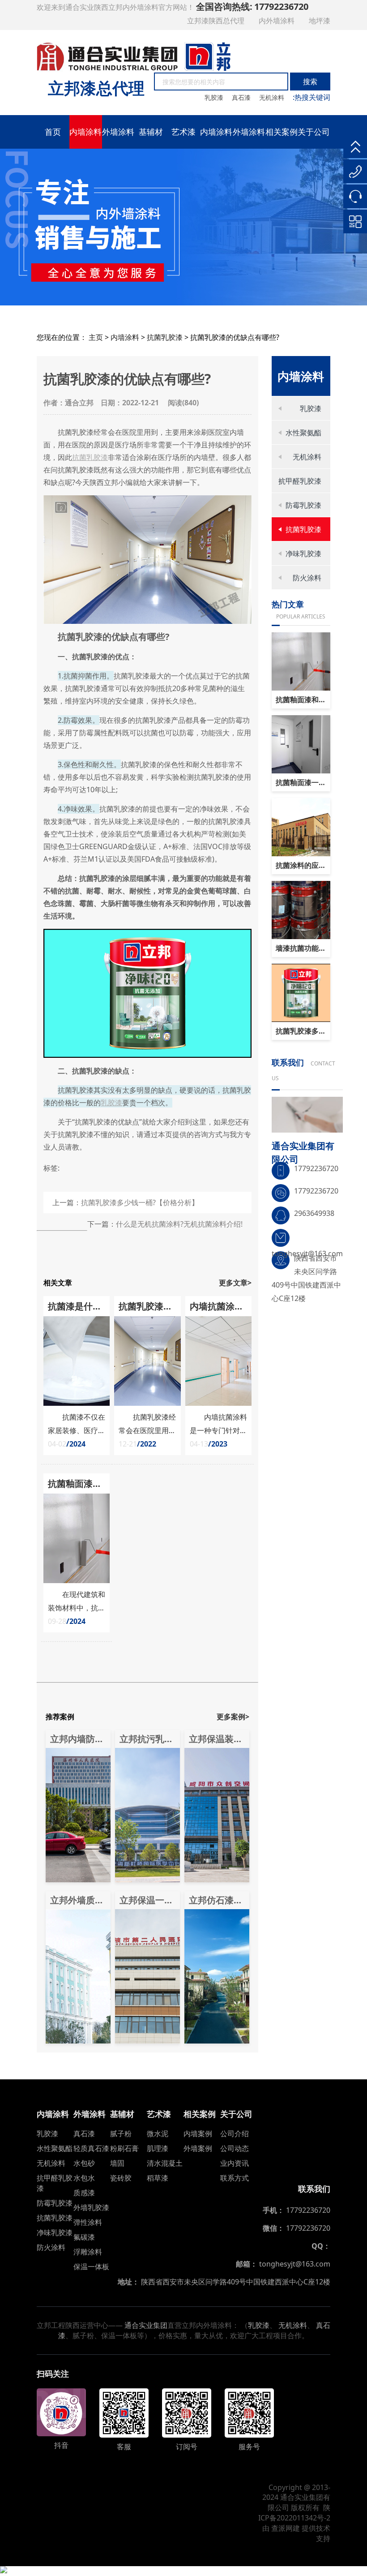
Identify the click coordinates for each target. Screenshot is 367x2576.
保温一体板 (91, 2267)
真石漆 (242, 97)
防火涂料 (307, 578)
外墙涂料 (118, 132)
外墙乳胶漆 (91, 2207)
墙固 (117, 2163)
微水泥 (158, 2134)
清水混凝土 (165, 2163)
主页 (96, 337)
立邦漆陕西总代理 (217, 21)
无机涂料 (273, 97)
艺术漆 (183, 132)
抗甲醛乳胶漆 (300, 481)
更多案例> (233, 1717)
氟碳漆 (84, 2237)
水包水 (84, 2178)
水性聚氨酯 (303, 433)
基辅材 (151, 132)
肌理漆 (158, 2148)
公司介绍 (235, 2134)
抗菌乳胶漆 (165, 337)
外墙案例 (198, 2148)
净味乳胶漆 (303, 554)
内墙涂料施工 (216, 137)
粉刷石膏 (124, 2148)
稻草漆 (158, 2178)
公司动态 (235, 2148)
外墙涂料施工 (249, 137)
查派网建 (286, 2528)
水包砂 (84, 2163)
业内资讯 (235, 2163)
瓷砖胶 (121, 2178)
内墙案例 (198, 2134)
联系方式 (235, 2178)
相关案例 (282, 132)
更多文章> (235, 1283)
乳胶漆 (215, 97)
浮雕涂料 (88, 2252)
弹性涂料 (88, 2222)
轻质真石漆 (91, 2148)
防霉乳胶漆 (303, 505)
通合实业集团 (146, 2325)
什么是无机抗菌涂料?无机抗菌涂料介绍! (179, 1224)
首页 (53, 132)
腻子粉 (121, 2134)
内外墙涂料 (277, 21)
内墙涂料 (85, 132)
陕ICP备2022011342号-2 (294, 2513)
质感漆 (84, 2193)
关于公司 (314, 132)
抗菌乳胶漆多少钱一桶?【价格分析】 (140, 1202)
